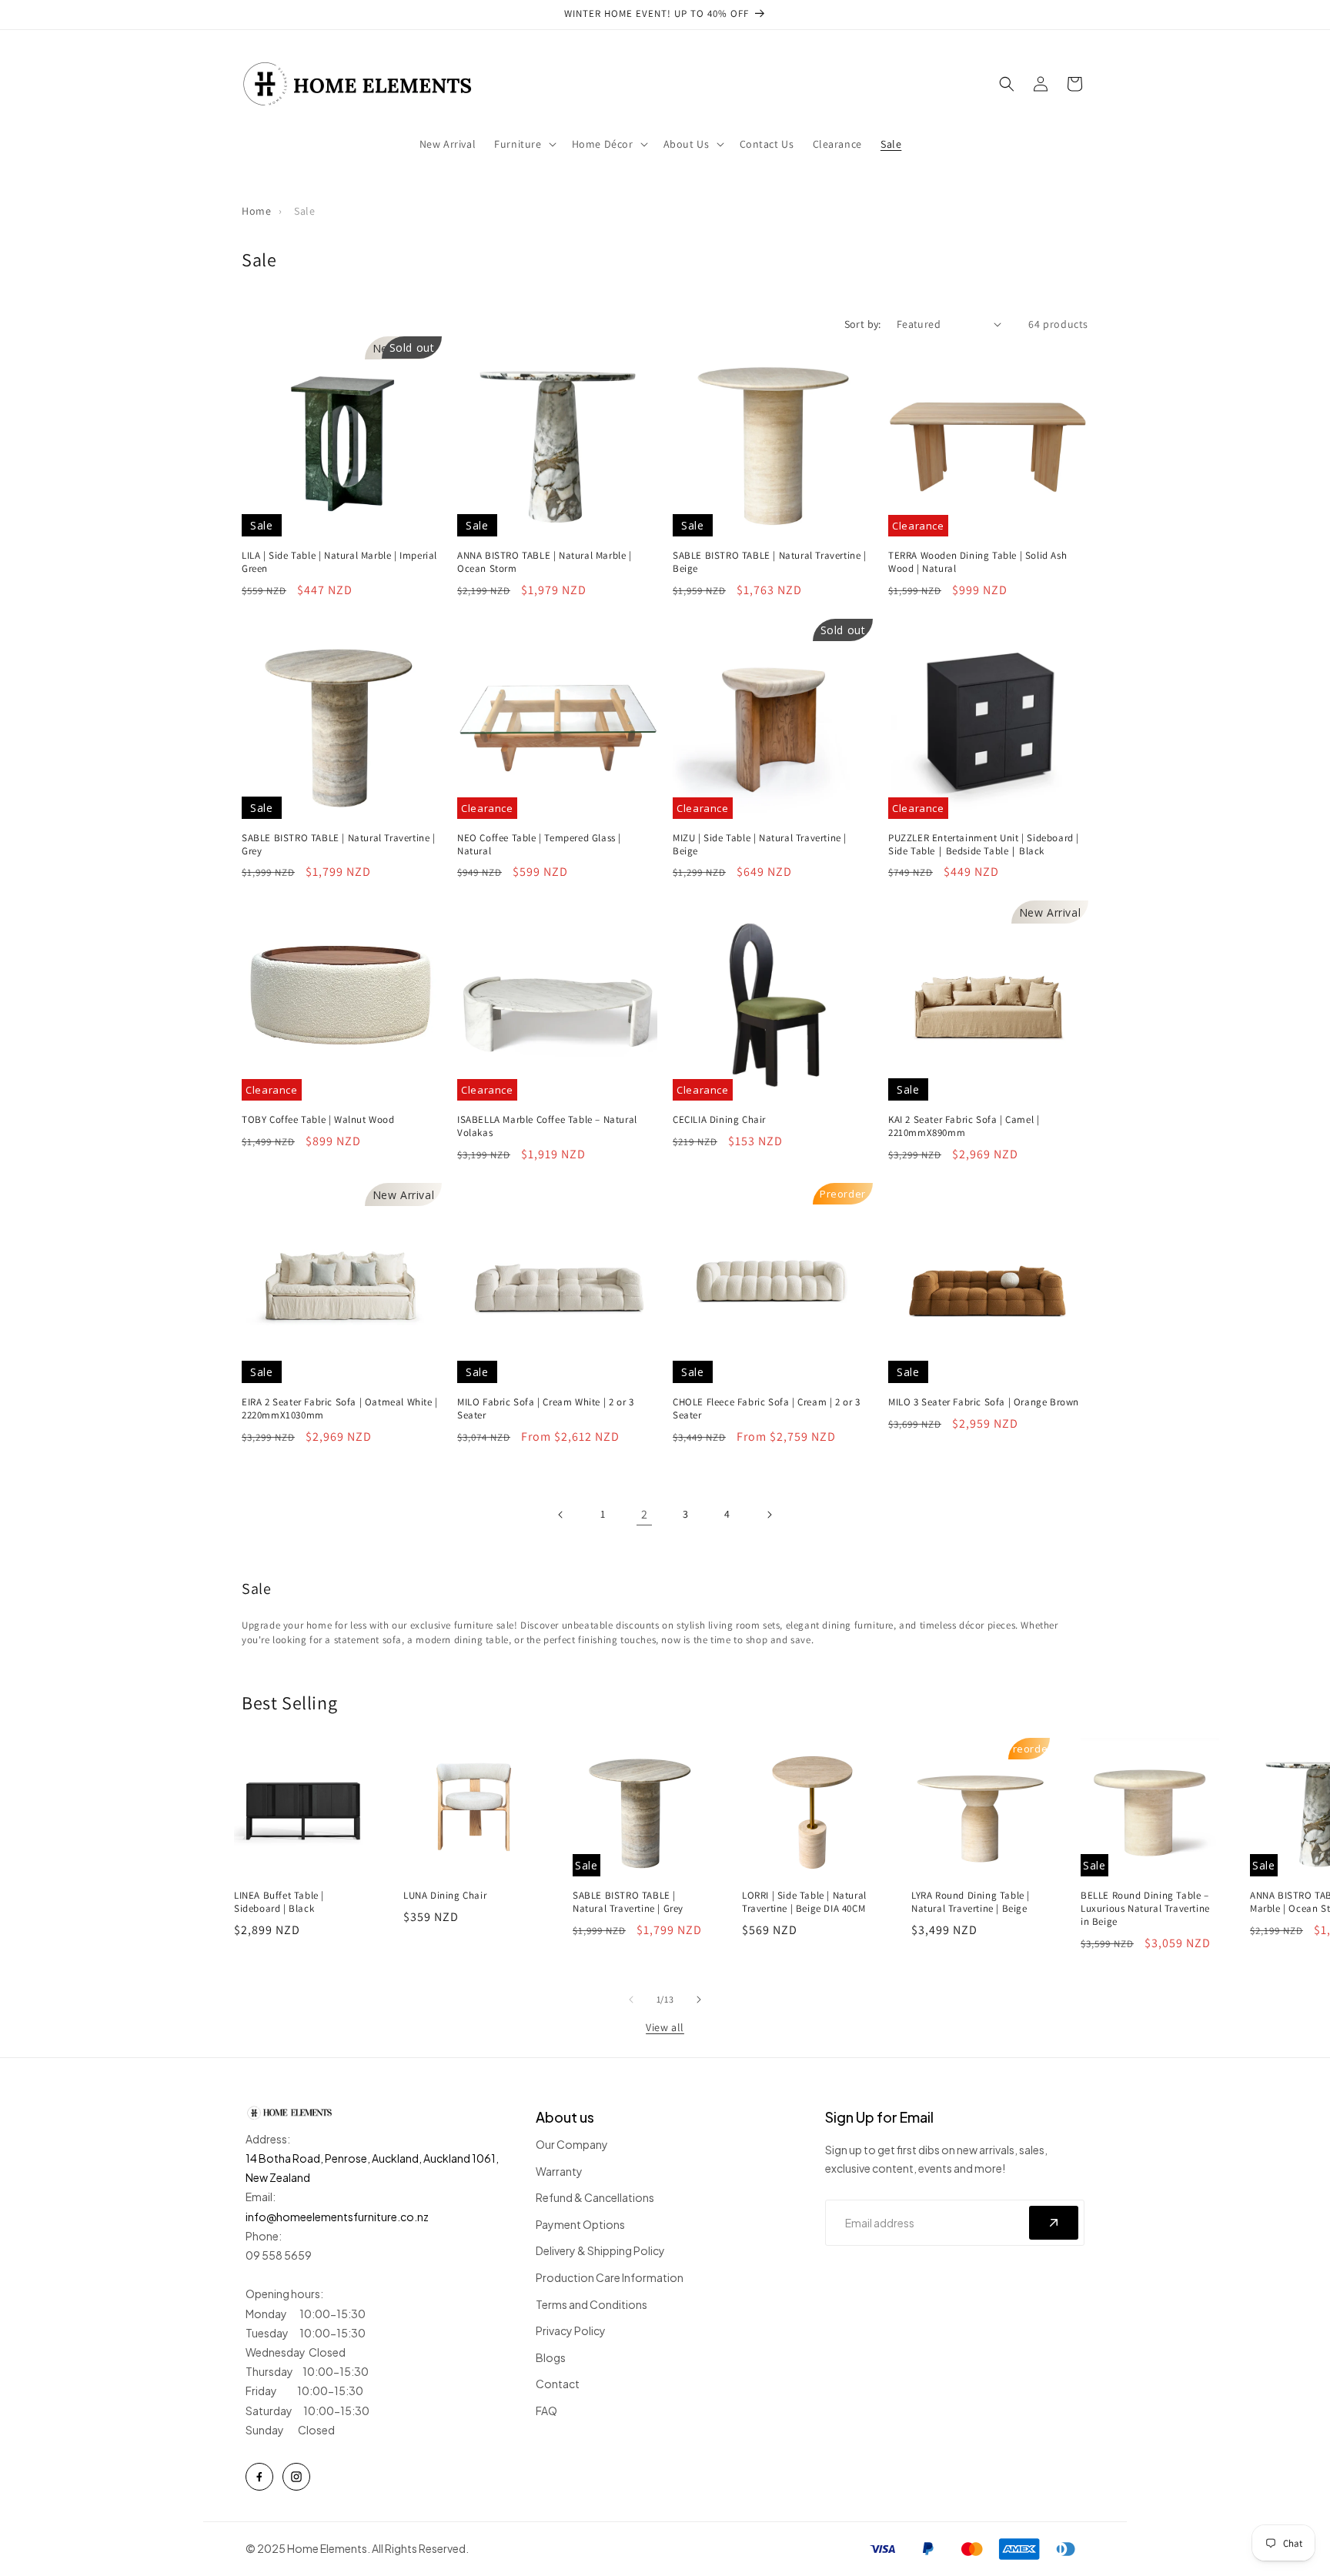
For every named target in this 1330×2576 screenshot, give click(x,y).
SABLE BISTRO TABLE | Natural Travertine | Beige (770, 562)
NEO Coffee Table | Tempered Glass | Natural (539, 845)
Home (256, 211)
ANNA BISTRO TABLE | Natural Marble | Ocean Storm (545, 562)
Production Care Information (610, 2277)
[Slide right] (699, 2000)
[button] (523, 144)
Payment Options (580, 2224)
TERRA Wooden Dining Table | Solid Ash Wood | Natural (977, 562)
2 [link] (645, 1514)
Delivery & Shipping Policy (600, 2250)
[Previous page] (561, 1515)
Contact (558, 2384)
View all (665, 2027)
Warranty (559, 2171)
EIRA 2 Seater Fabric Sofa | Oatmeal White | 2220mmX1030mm (340, 1409)
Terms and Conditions (591, 2304)
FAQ (546, 2411)
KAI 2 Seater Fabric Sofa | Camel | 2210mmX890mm (964, 1126)
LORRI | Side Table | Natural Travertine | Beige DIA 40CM (804, 1902)
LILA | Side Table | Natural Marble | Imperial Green (339, 562)
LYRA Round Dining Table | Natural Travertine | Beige (971, 1902)
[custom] (259, 2477)
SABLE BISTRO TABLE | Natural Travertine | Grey (339, 845)
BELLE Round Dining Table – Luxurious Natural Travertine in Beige (1145, 1909)
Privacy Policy (571, 2330)
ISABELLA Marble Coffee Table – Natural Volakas (547, 1126)
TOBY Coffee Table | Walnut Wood (318, 1120)
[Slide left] (631, 2000)
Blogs (551, 2357)
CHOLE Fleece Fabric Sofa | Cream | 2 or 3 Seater (767, 1409)
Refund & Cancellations (595, 2197)
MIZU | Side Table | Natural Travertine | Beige (760, 845)
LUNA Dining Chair (445, 1896)
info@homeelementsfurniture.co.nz (337, 2217)
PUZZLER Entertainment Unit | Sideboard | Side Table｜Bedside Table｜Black (984, 845)
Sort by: (863, 324)
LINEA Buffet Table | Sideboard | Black (279, 1902)
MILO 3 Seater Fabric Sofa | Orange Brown (984, 1402)
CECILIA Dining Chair (719, 1120)
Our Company (572, 2144)
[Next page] (769, 1515)
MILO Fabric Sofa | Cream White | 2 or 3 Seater (545, 1409)
